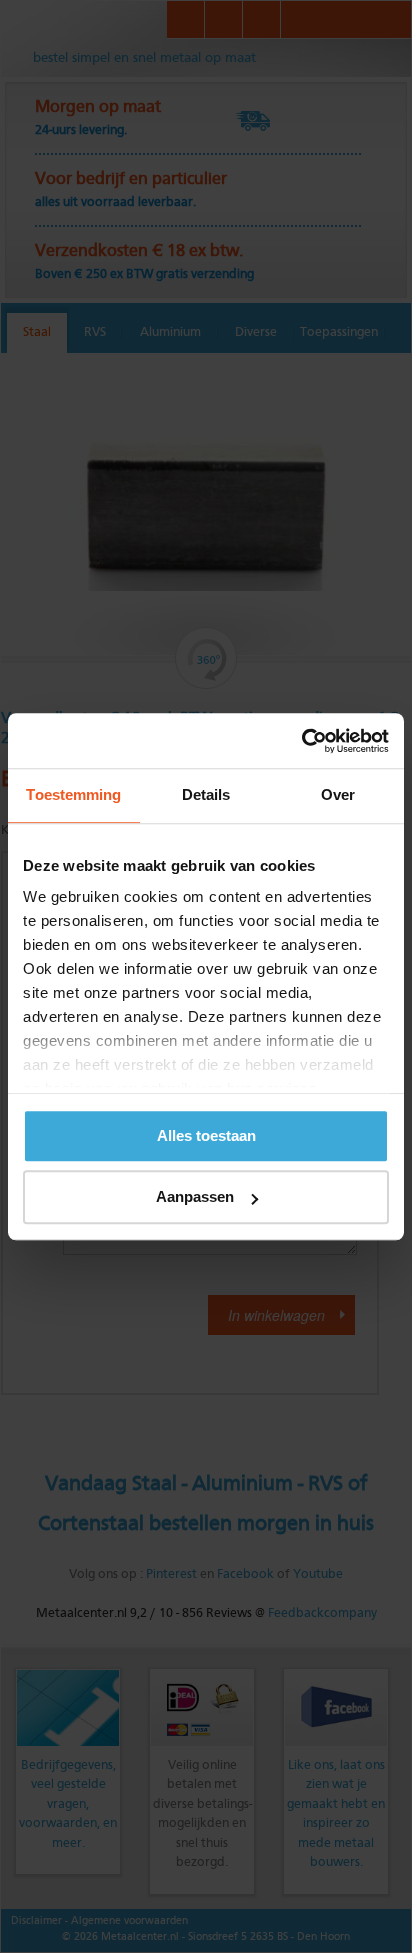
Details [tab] (206, 794)
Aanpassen (195, 1196)
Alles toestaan (206, 1135)
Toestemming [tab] (73, 794)
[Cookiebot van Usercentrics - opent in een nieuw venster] (301, 741)
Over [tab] (338, 794)
